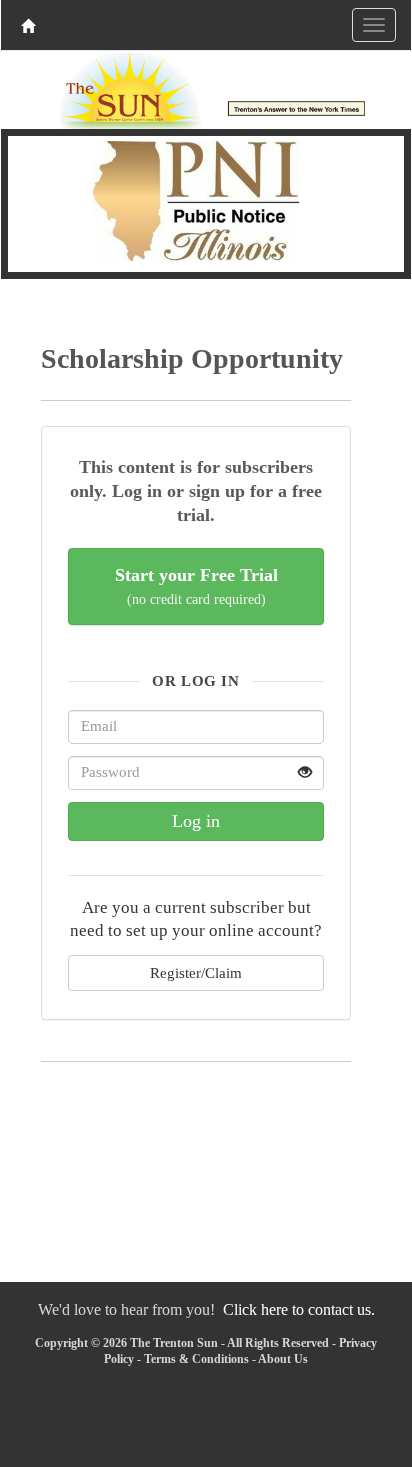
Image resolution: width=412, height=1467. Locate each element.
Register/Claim (196, 972)
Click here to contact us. (299, 1309)
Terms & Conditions (196, 1359)
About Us (283, 1359)
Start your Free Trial (196, 586)
